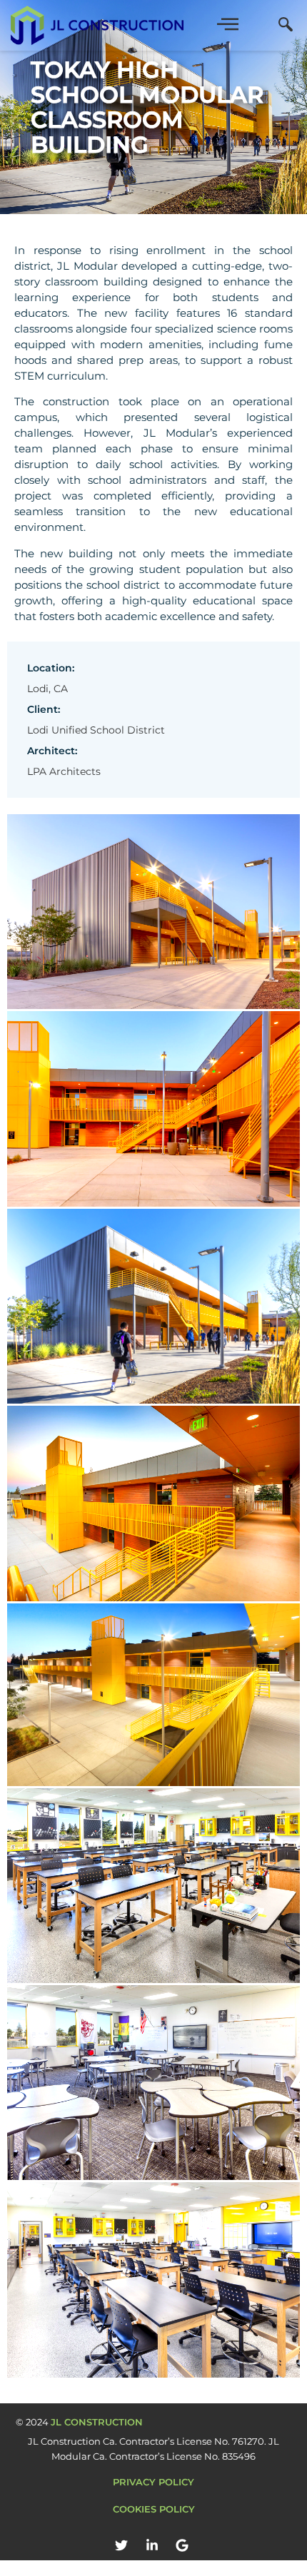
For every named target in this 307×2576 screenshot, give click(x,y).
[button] (286, 26)
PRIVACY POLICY (153, 2482)
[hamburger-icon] (227, 25)
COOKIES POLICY (154, 2509)
